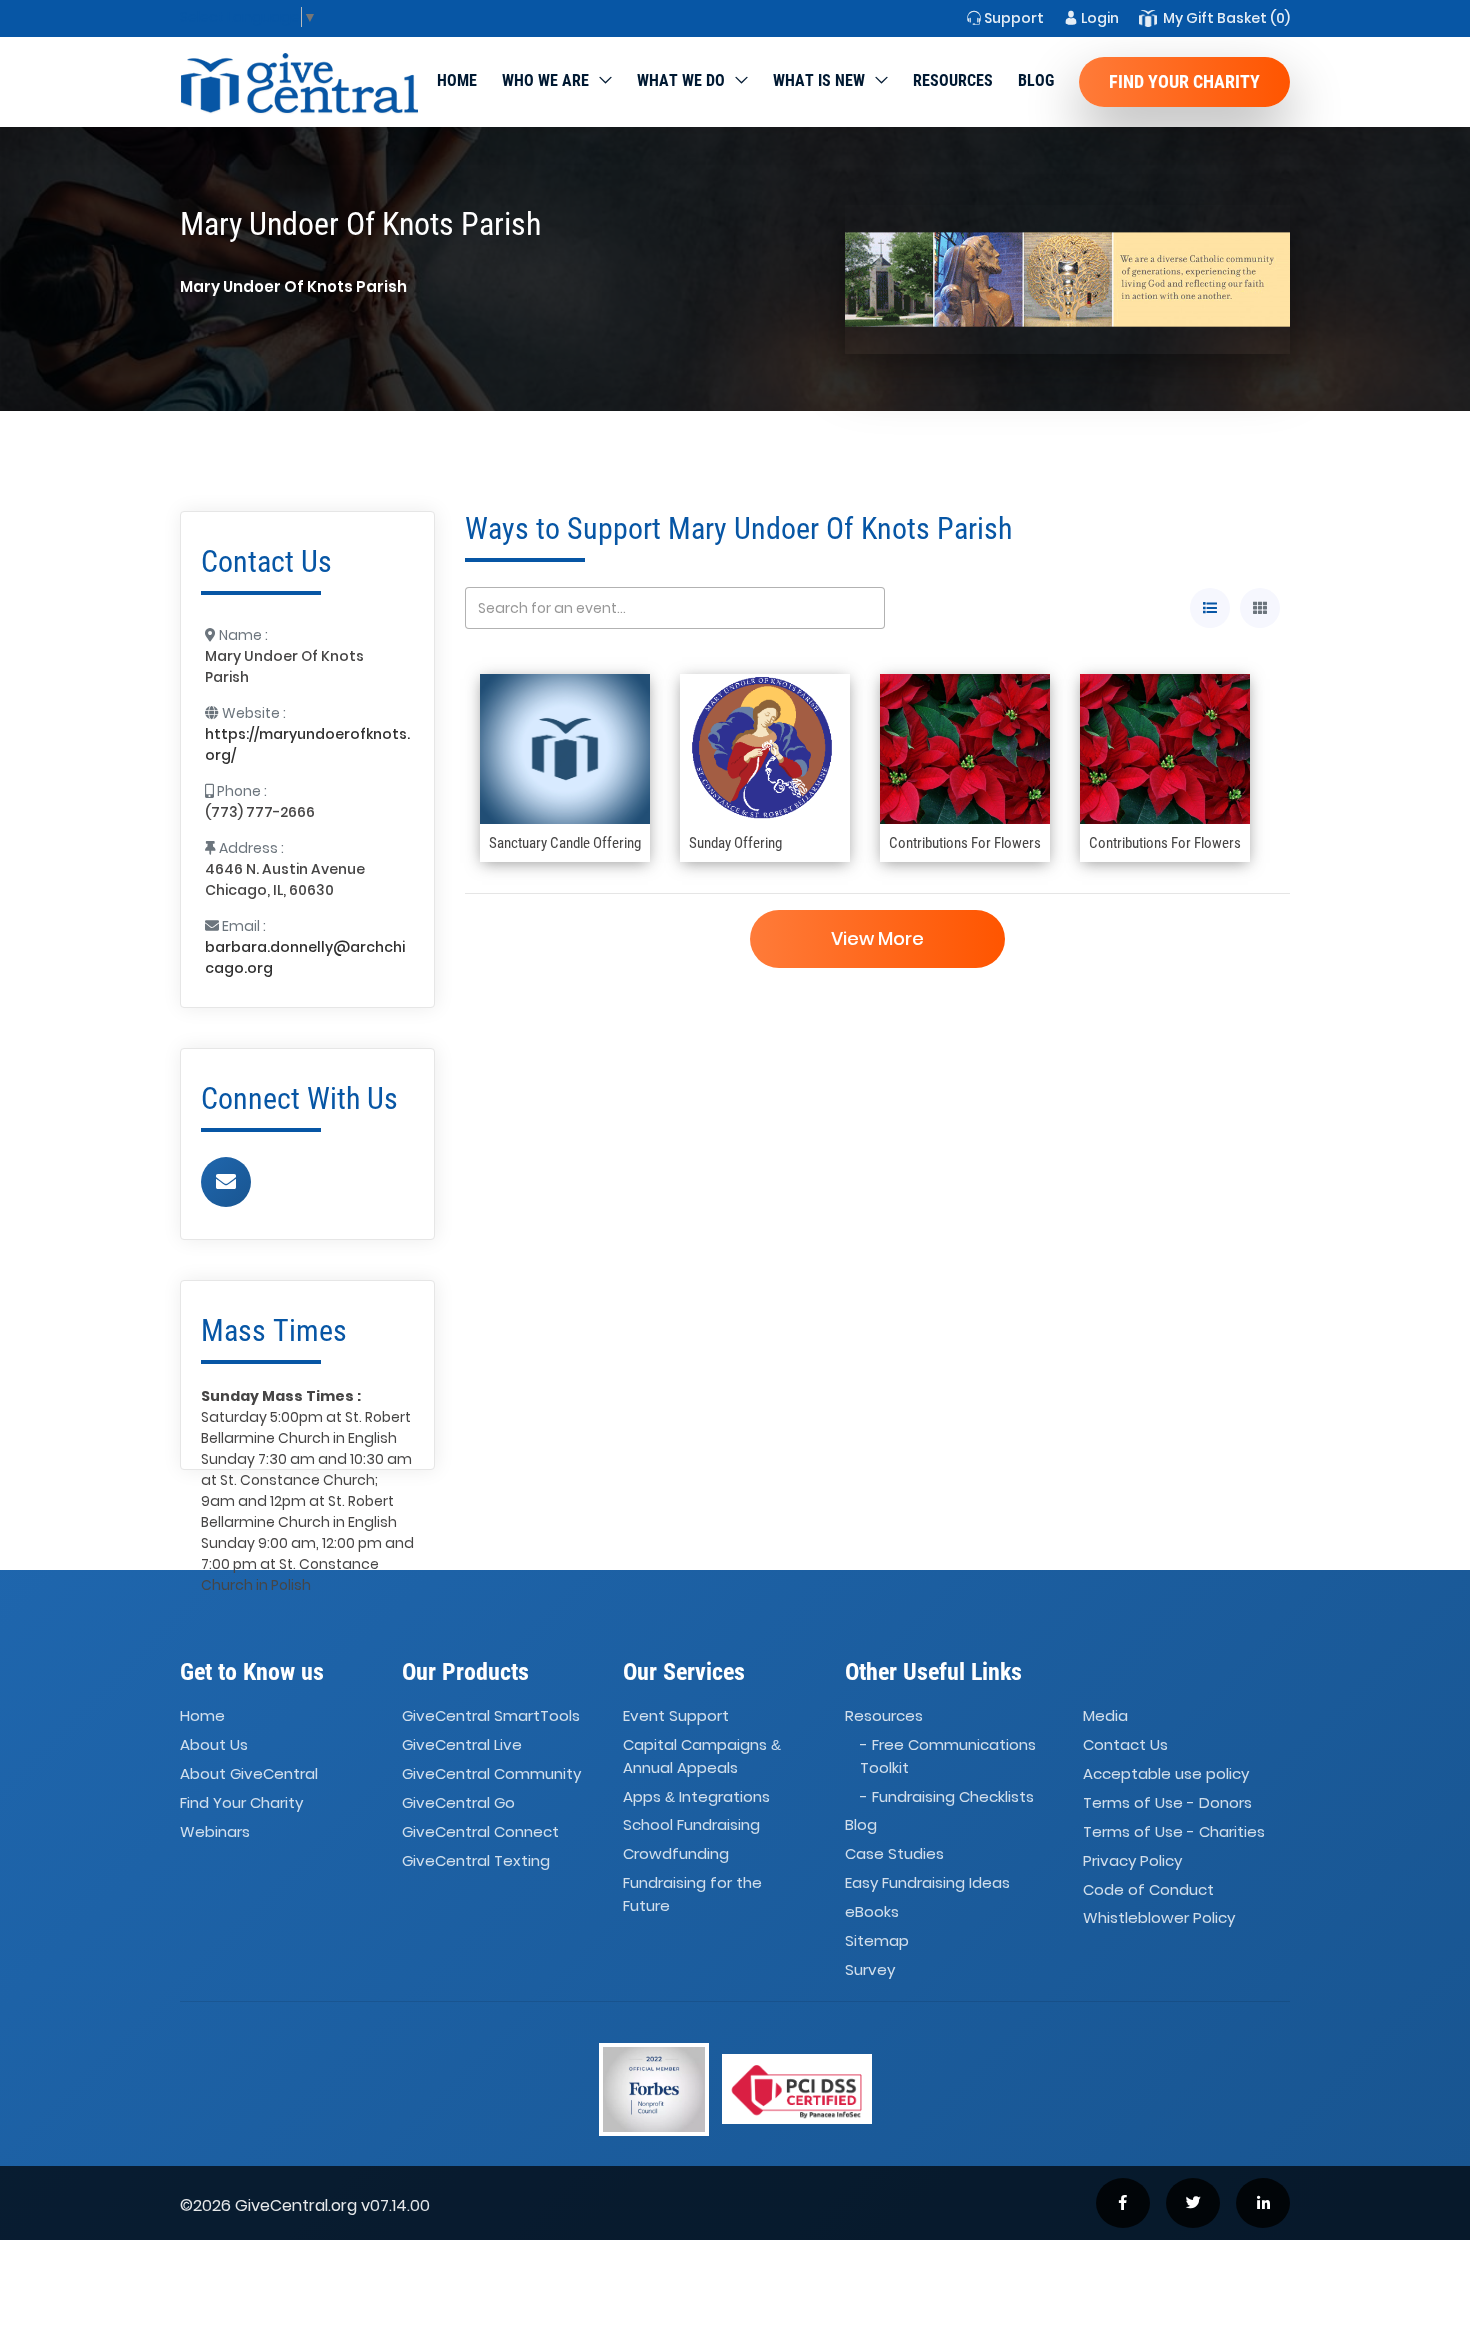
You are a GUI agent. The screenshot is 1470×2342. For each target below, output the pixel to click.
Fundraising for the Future (692, 1894)
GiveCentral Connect (480, 1831)
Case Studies (894, 1854)
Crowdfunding (676, 1854)
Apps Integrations (696, 1796)
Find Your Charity (1184, 81)
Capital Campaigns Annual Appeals (702, 1756)
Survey (870, 1969)
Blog (1036, 80)
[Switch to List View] (1210, 608)
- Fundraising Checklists (947, 1796)
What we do (681, 80)
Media (1105, 1716)
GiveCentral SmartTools (491, 1716)
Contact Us (1125, 1744)
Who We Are (545, 80)
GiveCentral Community (491, 1773)
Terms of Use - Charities (1174, 1831)
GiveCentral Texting (476, 1860)
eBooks (872, 1911)
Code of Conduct (1148, 1889)
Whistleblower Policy (1159, 1918)
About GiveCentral (249, 1773)
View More (877, 938)
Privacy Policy (1132, 1860)
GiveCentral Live (462, 1744)
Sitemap (877, 1940)
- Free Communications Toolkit (948, 1756)
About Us (214, 1744)
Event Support (676, 1716)
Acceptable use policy (1166, 1773)
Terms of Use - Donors (1167, 1802)
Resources (953, 80)
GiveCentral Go (458, 1802)
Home (457, 80)
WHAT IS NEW (819, 80)
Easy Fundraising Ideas (927, 1882)
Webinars (215, 1831)
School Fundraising (691, 1825)
